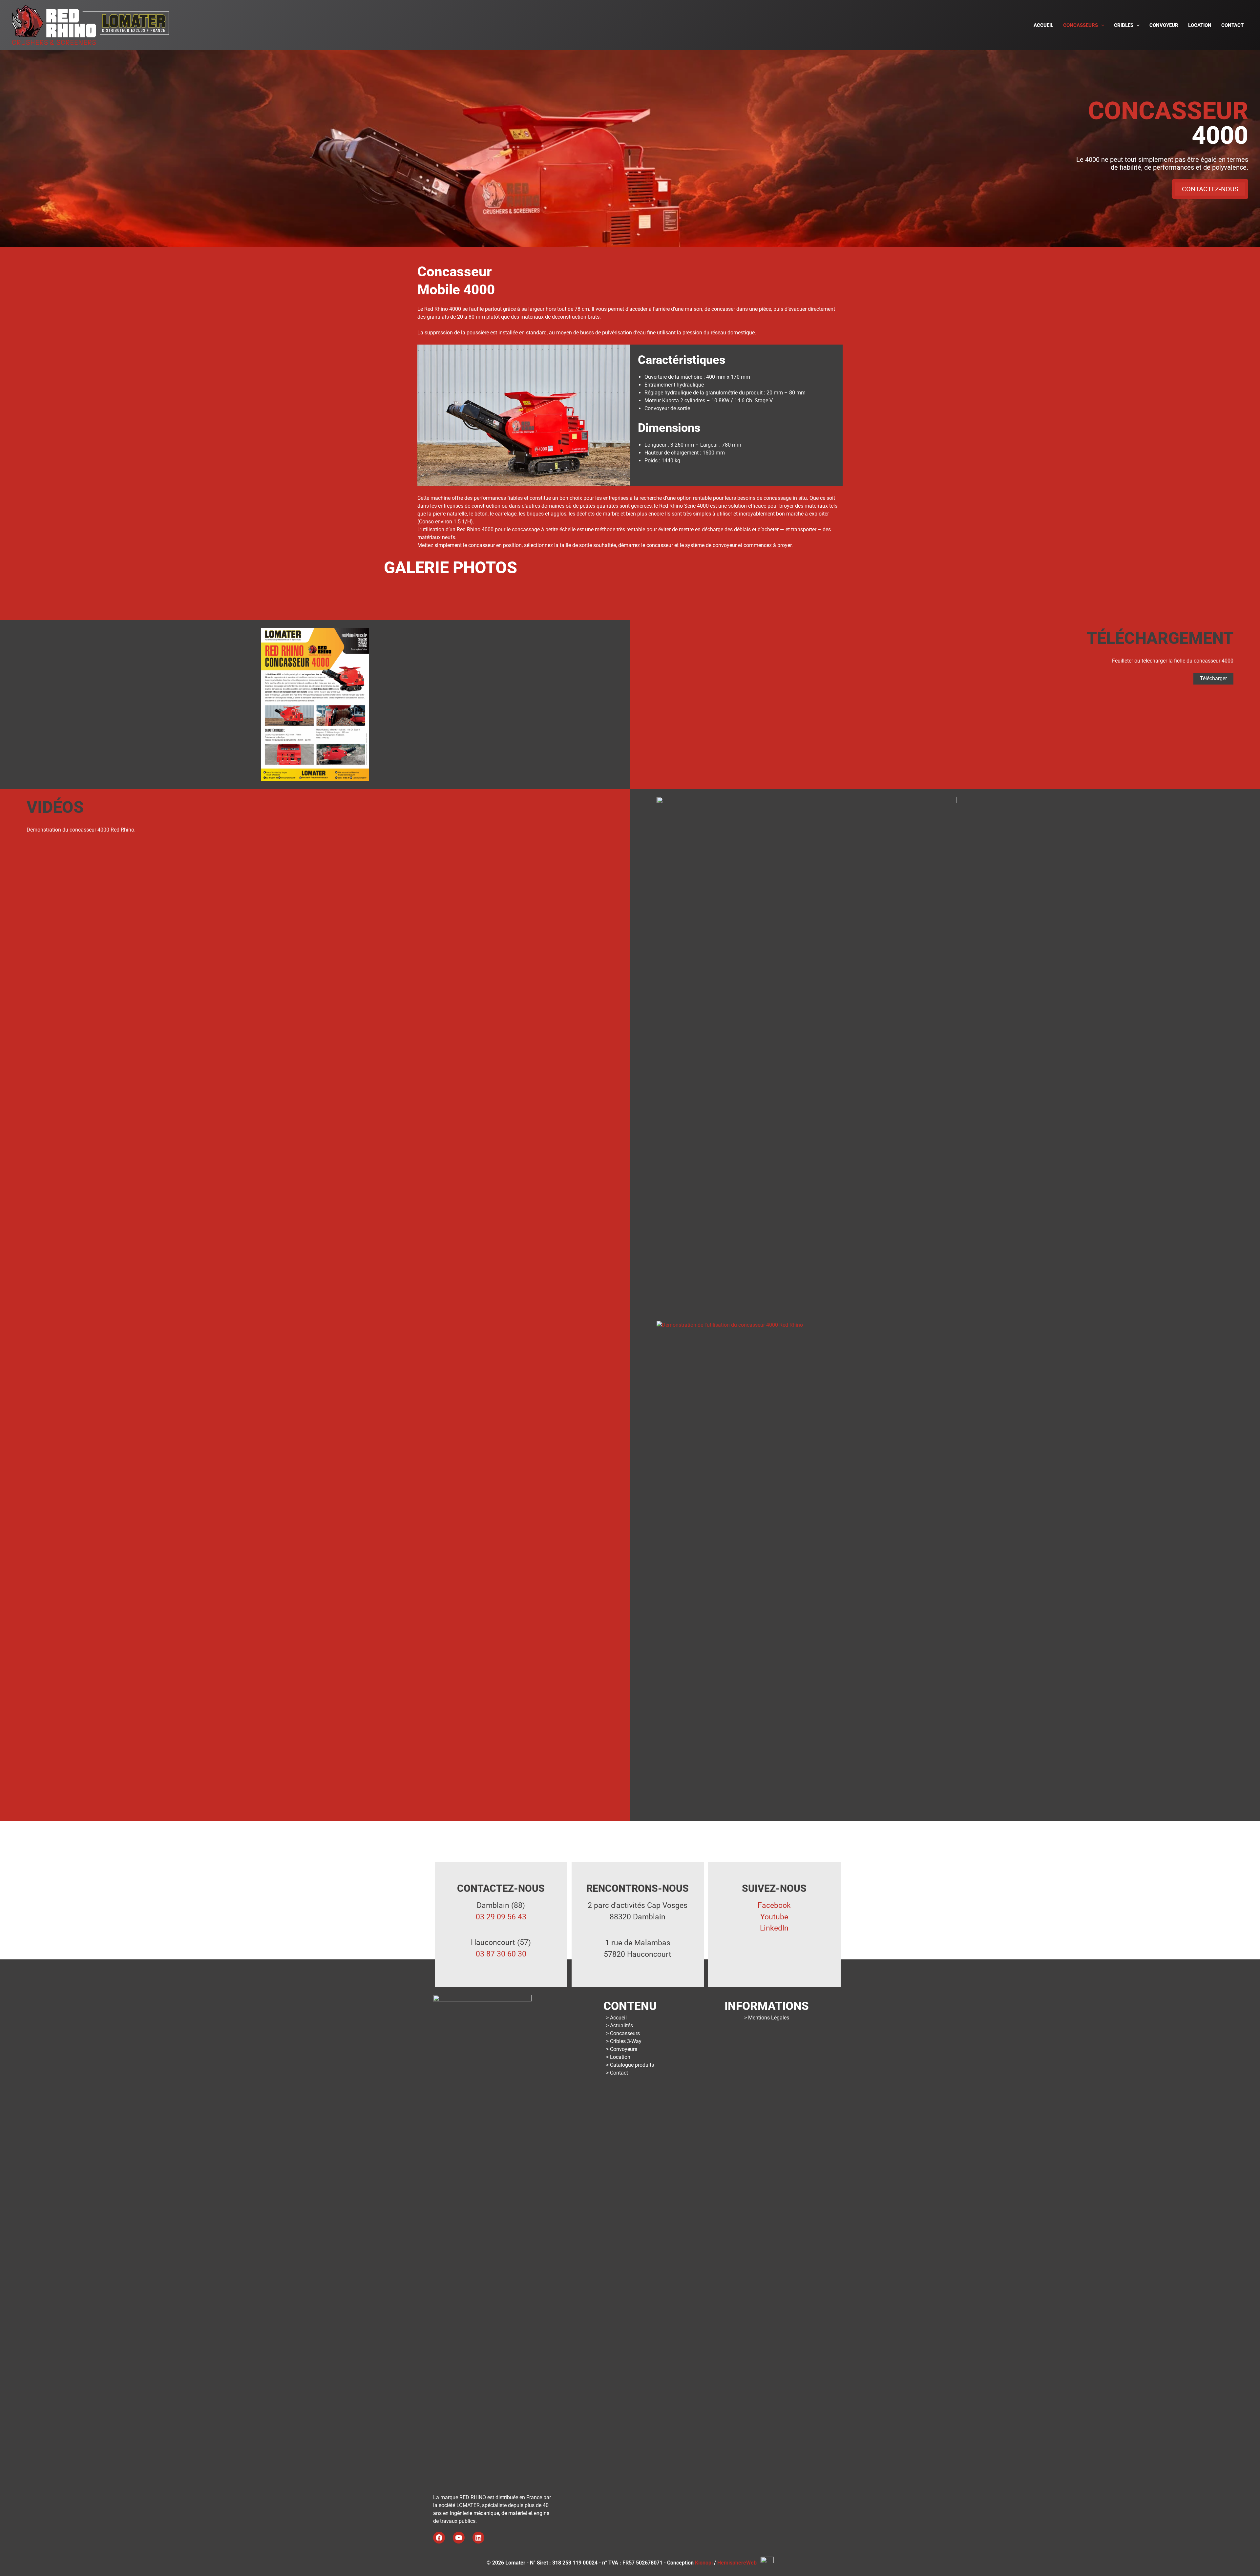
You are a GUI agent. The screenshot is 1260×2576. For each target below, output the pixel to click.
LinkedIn (774, 1928)
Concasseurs (1081, 25)
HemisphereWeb (739, 2563)
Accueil (1043, 25)
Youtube (774, 1917)
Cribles (1124, 25)
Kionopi (704, 2563)
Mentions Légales (769, 2018)
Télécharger (1213, 678)
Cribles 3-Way (626, 2041)
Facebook (774, 1905)
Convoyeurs (624, 2049)
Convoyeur (1164, 25)
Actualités (621, 2026)
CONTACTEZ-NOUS (1210, 189)
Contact (1232, 25)
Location (1200, 25)
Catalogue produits (632, 2065)
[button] (1101, 25)
